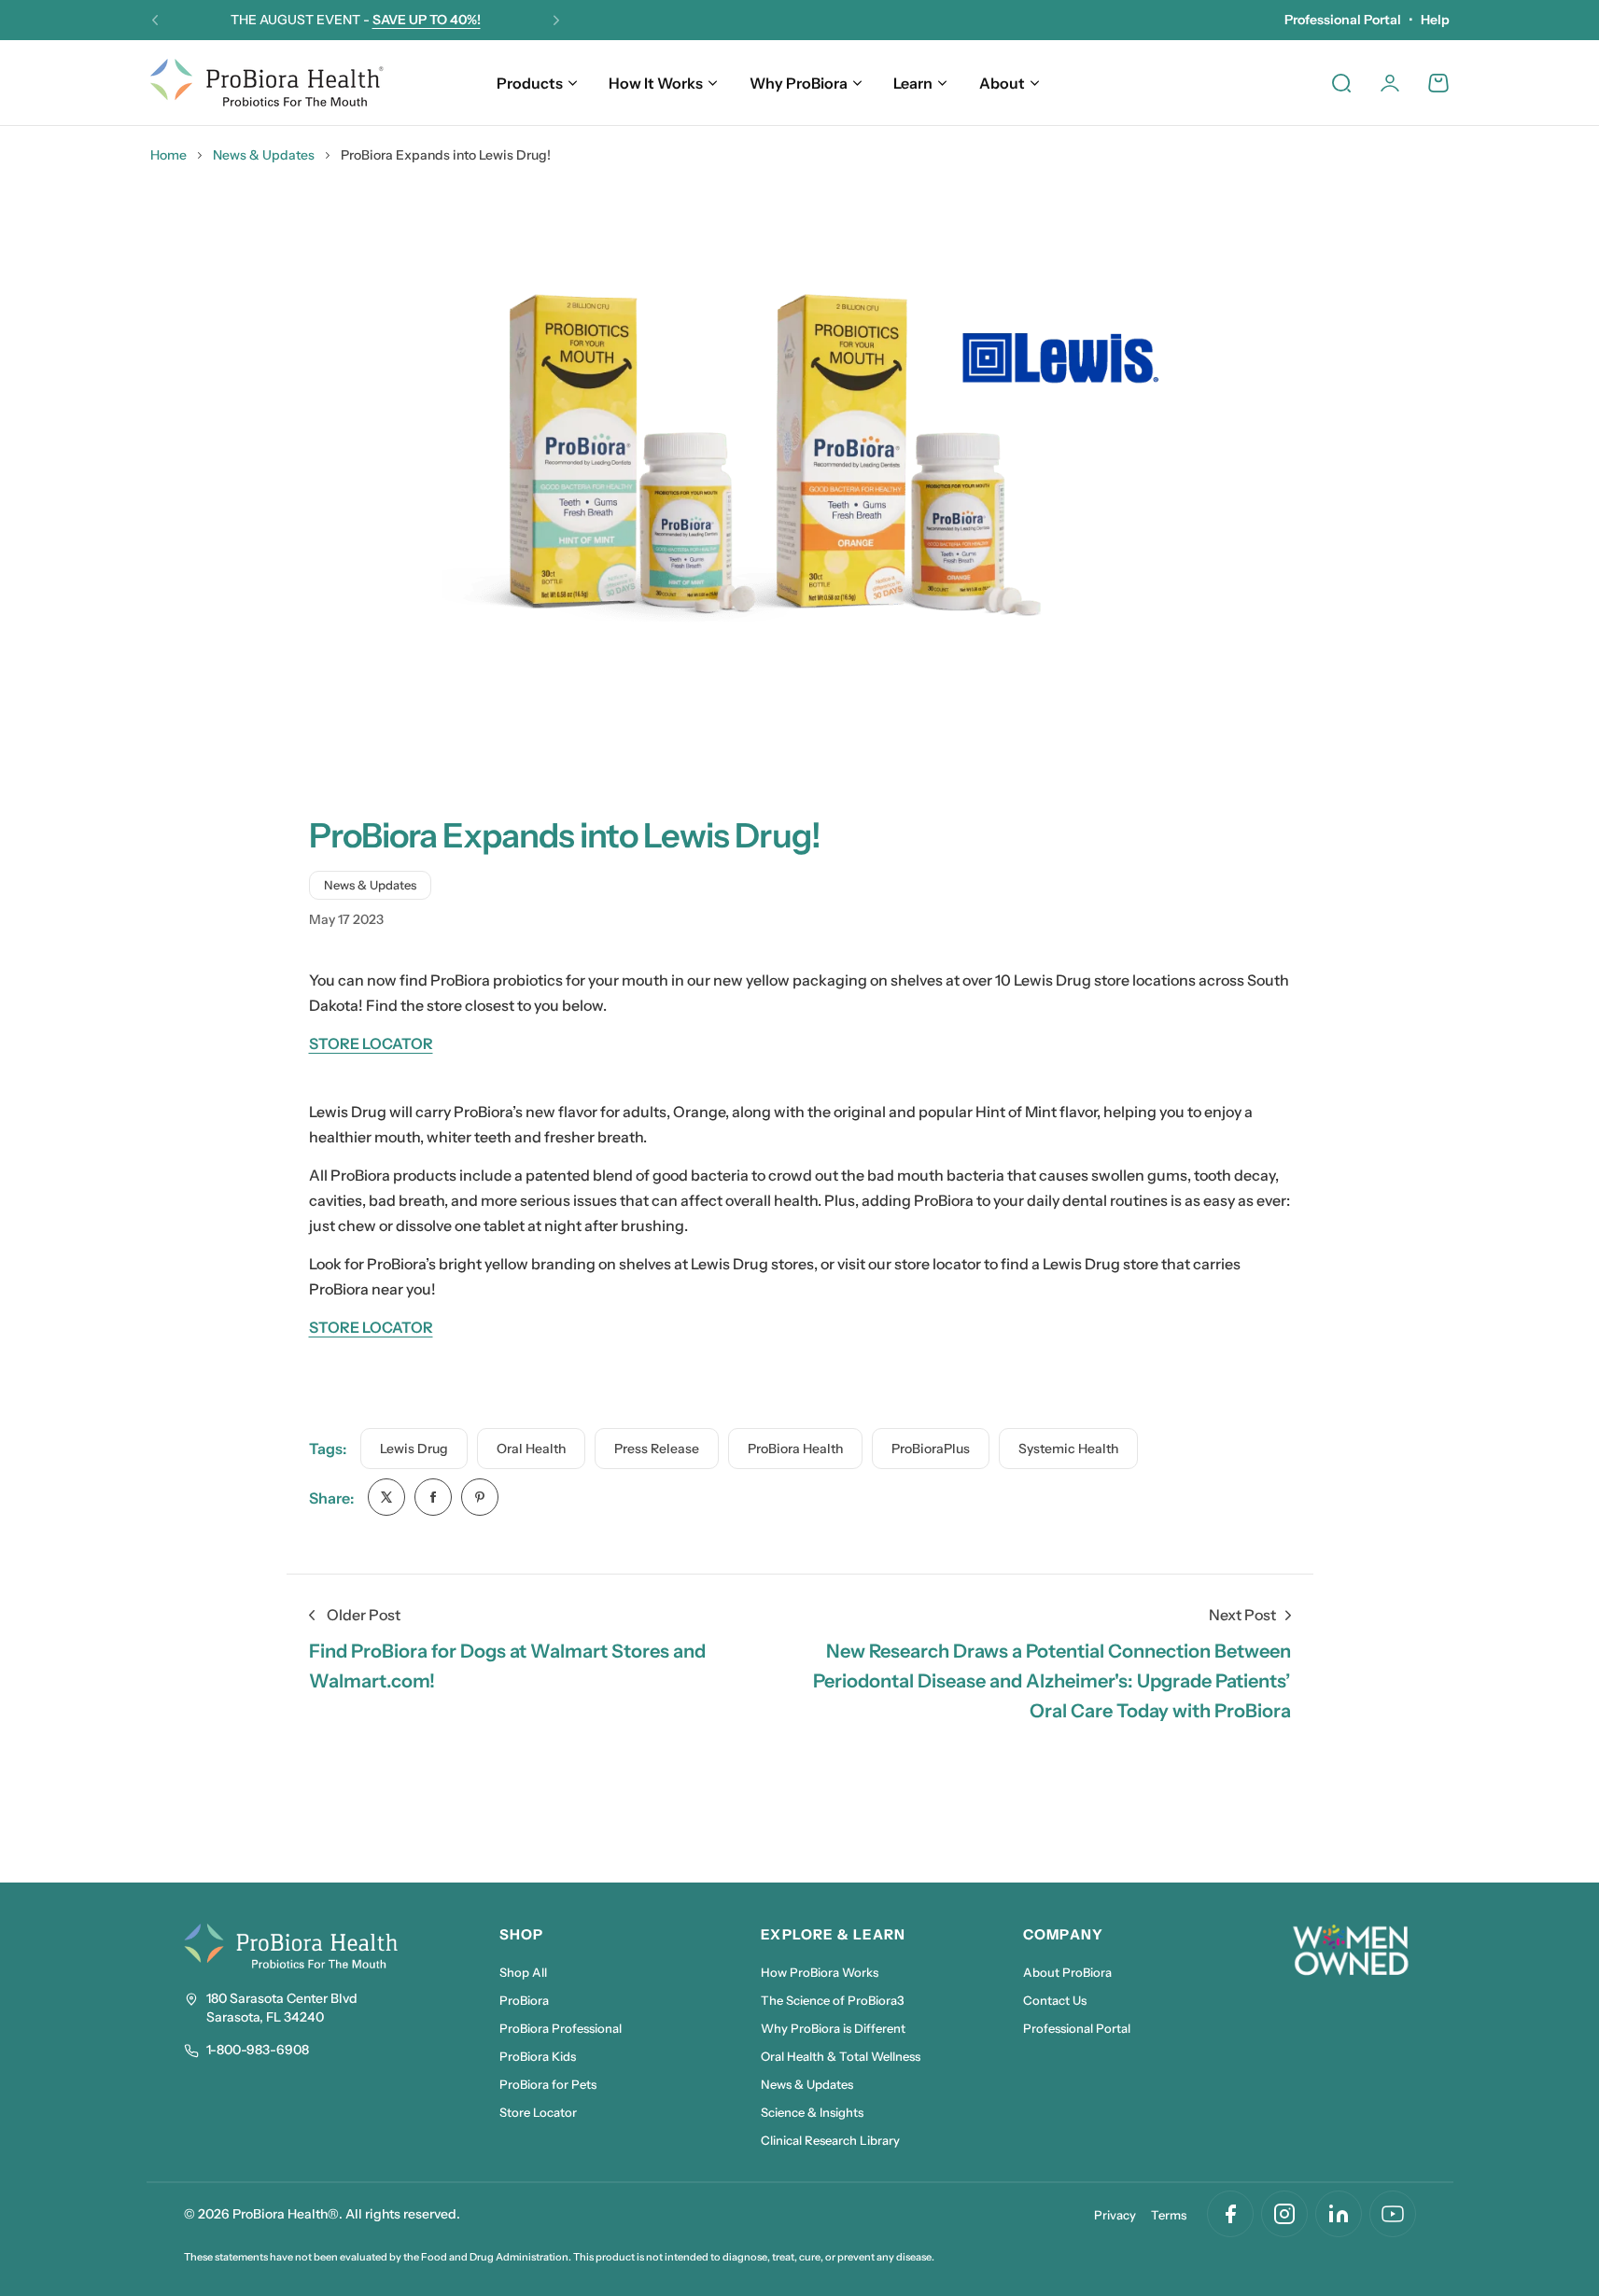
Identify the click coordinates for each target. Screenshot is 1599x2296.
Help (1435, 20)
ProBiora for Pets (548, 2084)
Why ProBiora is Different (833, 2028)
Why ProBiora (799, 83)
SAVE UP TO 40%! (427, 20)
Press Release (657, 1449)
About (1002, 83)
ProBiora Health (795, 1449)
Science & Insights (812, 2112)
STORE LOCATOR (371, 1043)
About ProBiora (1067, 1972)
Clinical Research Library (830, 2140)
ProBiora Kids (538, 2056)
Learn (913, 83)
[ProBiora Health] (267, 83)
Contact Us (1055, 2000)
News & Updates (264, 155)
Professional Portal (1343, 20)
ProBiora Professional (561, 2028)
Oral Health (531, 1449)
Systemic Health (1068, 1449)
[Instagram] (1284, 2214)
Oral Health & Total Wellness (841, 2056)
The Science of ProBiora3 (833, 2000)
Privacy (1115, 2215)
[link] (386, 1497)
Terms (1169, 2215)
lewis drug (414, 1449)
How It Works (656, 83)
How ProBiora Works (820, 1972)
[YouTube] (1393, 2214)
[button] (155, 21)
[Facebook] (1230, 2214)
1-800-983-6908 (258, 2050)
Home (168, 155)
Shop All (523, 1972)
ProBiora (524, 2000)
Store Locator (538, 2112)
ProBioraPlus (931, 1449)
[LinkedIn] (1339, 2214)
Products (530, 83)
